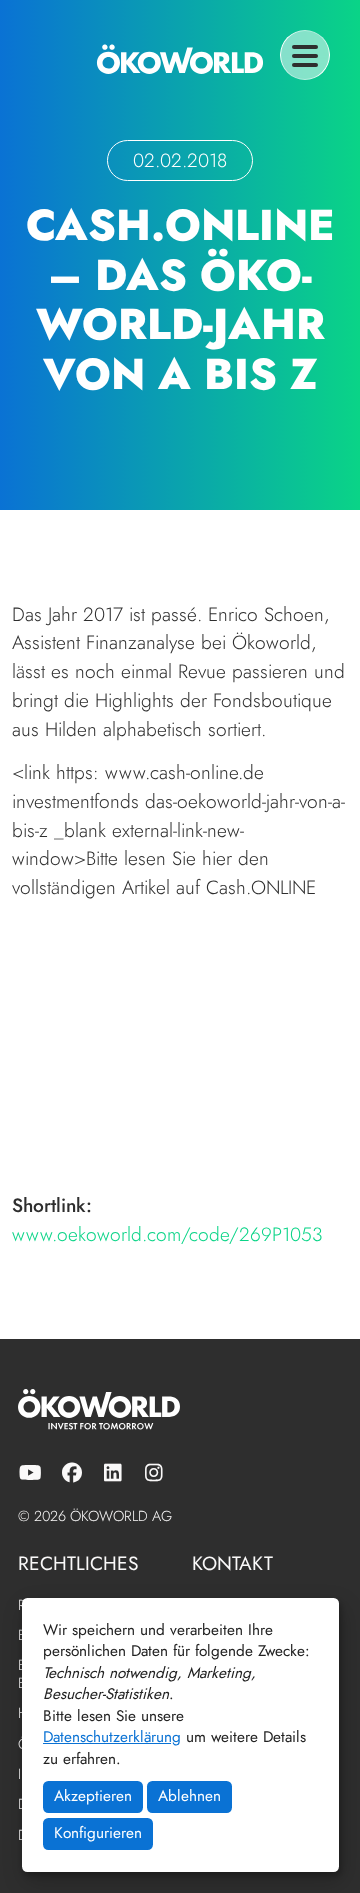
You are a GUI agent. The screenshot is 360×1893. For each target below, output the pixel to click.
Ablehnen (189, 1796)
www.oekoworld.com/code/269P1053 (167, 1234)
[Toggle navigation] (305, 55)
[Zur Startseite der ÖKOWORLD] (180, 59)
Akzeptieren (93, 1796)
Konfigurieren (98, 1833)
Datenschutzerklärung (112, 1737)
